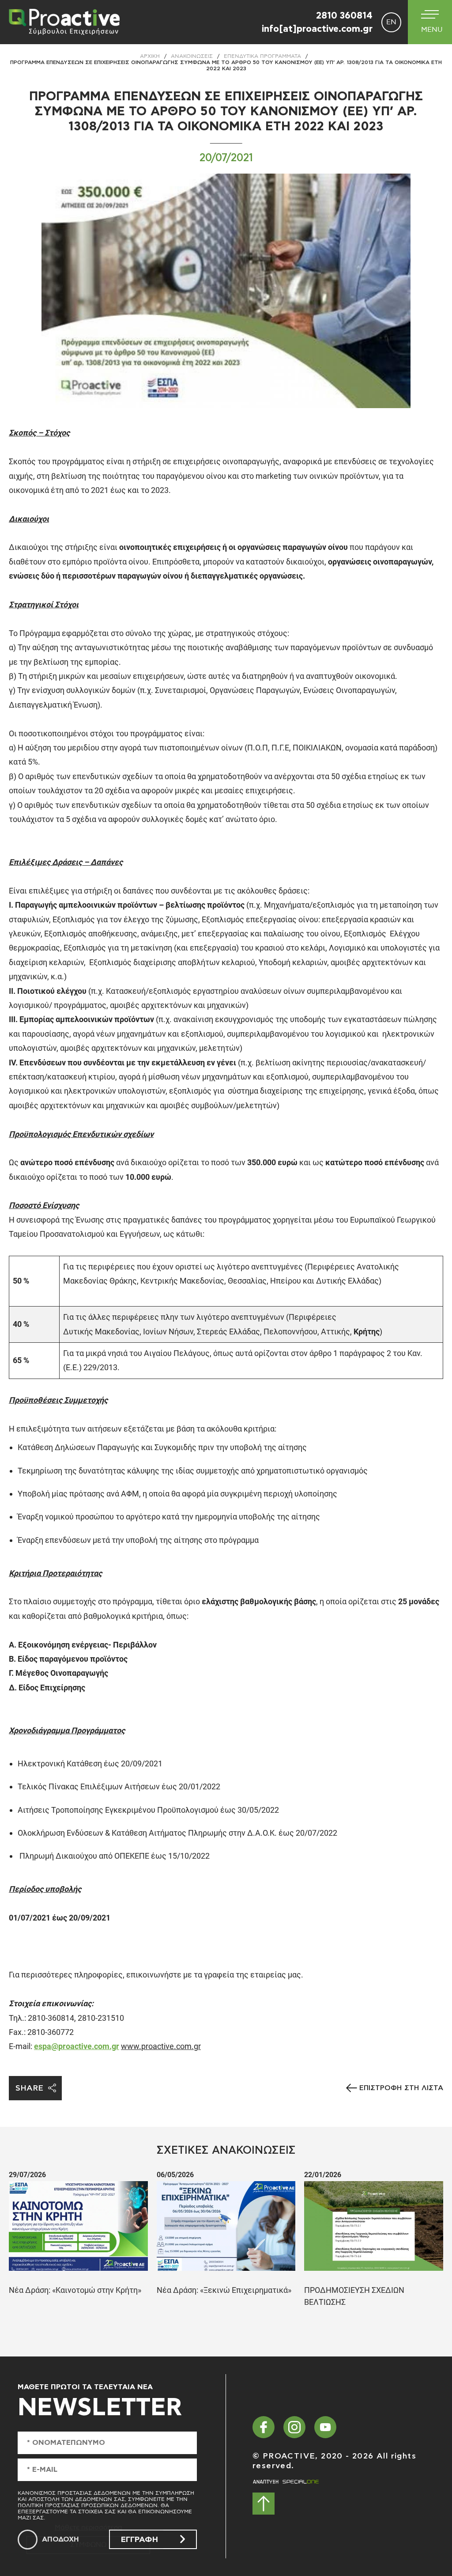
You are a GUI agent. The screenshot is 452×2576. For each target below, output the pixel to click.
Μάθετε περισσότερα (89, 2528)
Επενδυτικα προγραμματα (262, 56)
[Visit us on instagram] (294, 2427)
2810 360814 (344, 16)
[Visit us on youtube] (325, 2427)
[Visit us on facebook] (264, 2427)
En (391, 22)
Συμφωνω (88, 2545)
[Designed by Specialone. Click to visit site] (286, 2482)
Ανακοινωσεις (192, 56)
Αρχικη (150, 56)
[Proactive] (62, 22)
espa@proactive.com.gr (77, 2046)
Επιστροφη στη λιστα (401, 2088)
